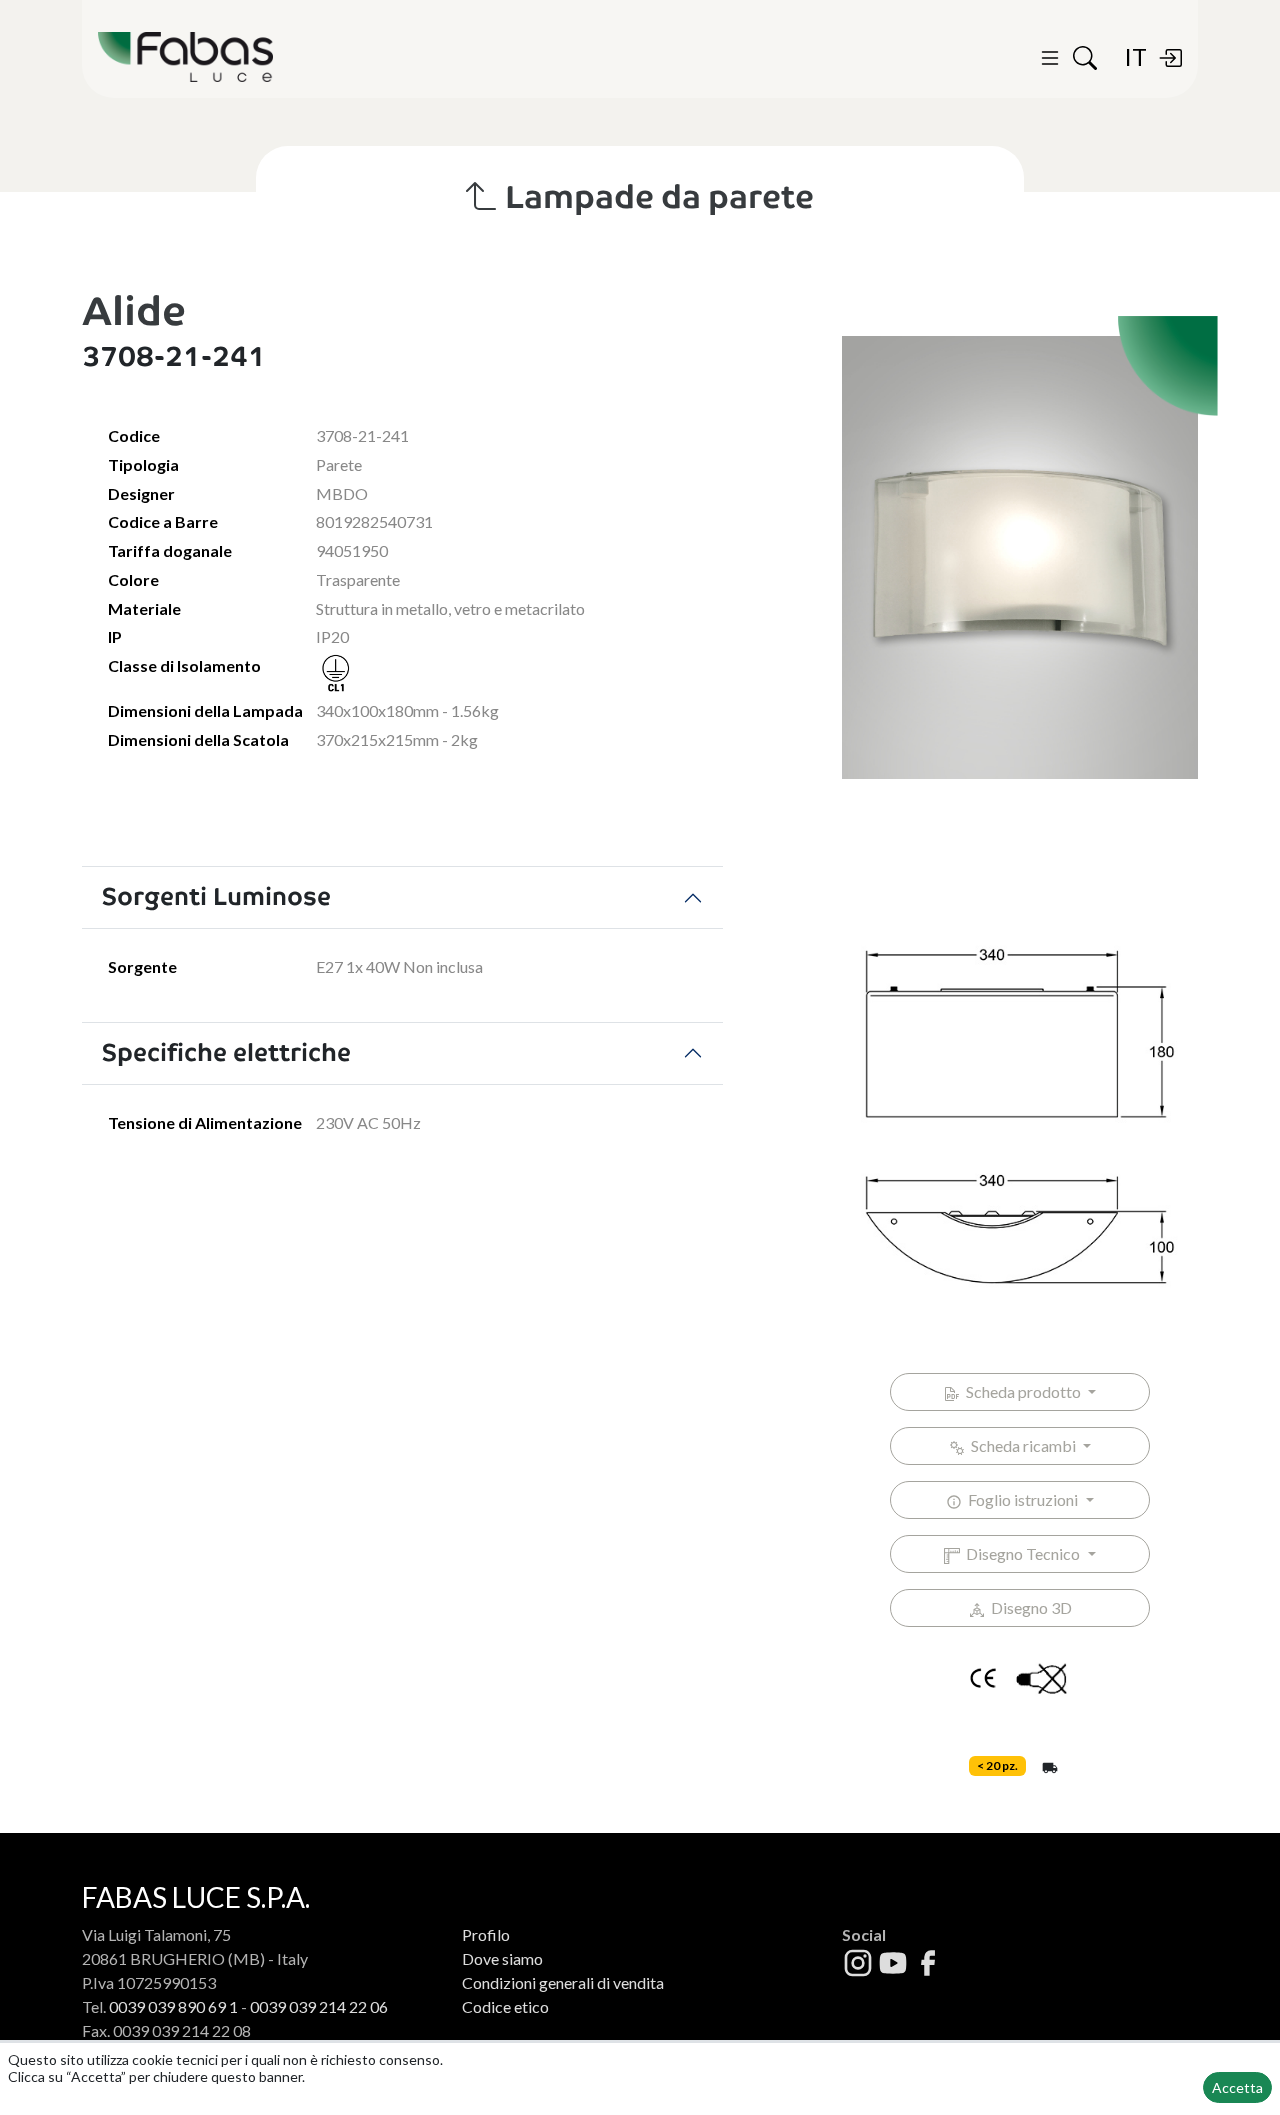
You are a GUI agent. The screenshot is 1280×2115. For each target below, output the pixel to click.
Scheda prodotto (1022, 1391)
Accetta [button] (1237, 2087)
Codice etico (505, 2006)
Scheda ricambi (1022, 1445)
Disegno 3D (1028, 1607)
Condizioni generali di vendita (563, 1982)
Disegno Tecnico (1021, 1553)
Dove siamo (502, 1958)
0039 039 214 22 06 (319, 2006)
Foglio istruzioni (1021, 1499)
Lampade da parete (656, 197)
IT (1135, 56)
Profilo (486, 1934)
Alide (134, 311)
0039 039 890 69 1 (173, 2006)
